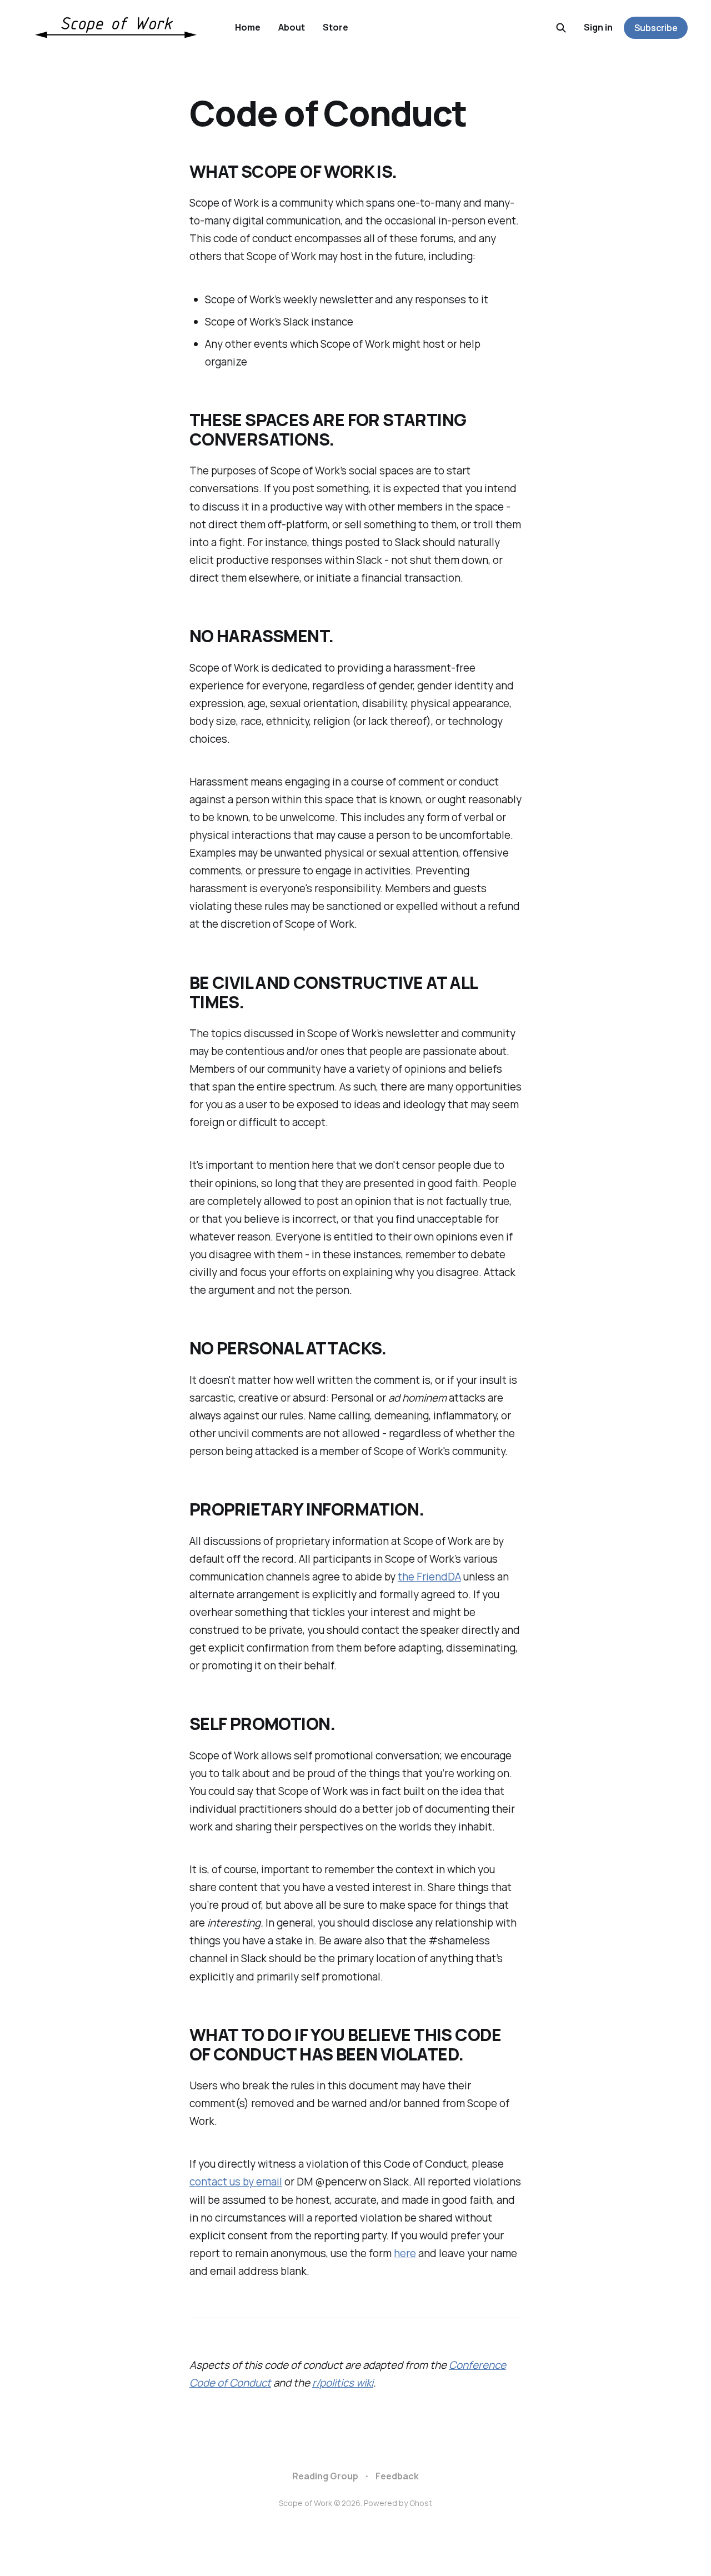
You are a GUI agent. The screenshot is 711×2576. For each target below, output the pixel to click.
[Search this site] (561, 28)
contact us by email (236, 2182)
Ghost (421, 2503)
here (405, 2253)
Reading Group (325, 2476)
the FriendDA (429, 1577)
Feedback (397, 2476)
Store (336, 27)
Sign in (598, 27)
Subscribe (656, 28)
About (292, 27)
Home (248, 27)
